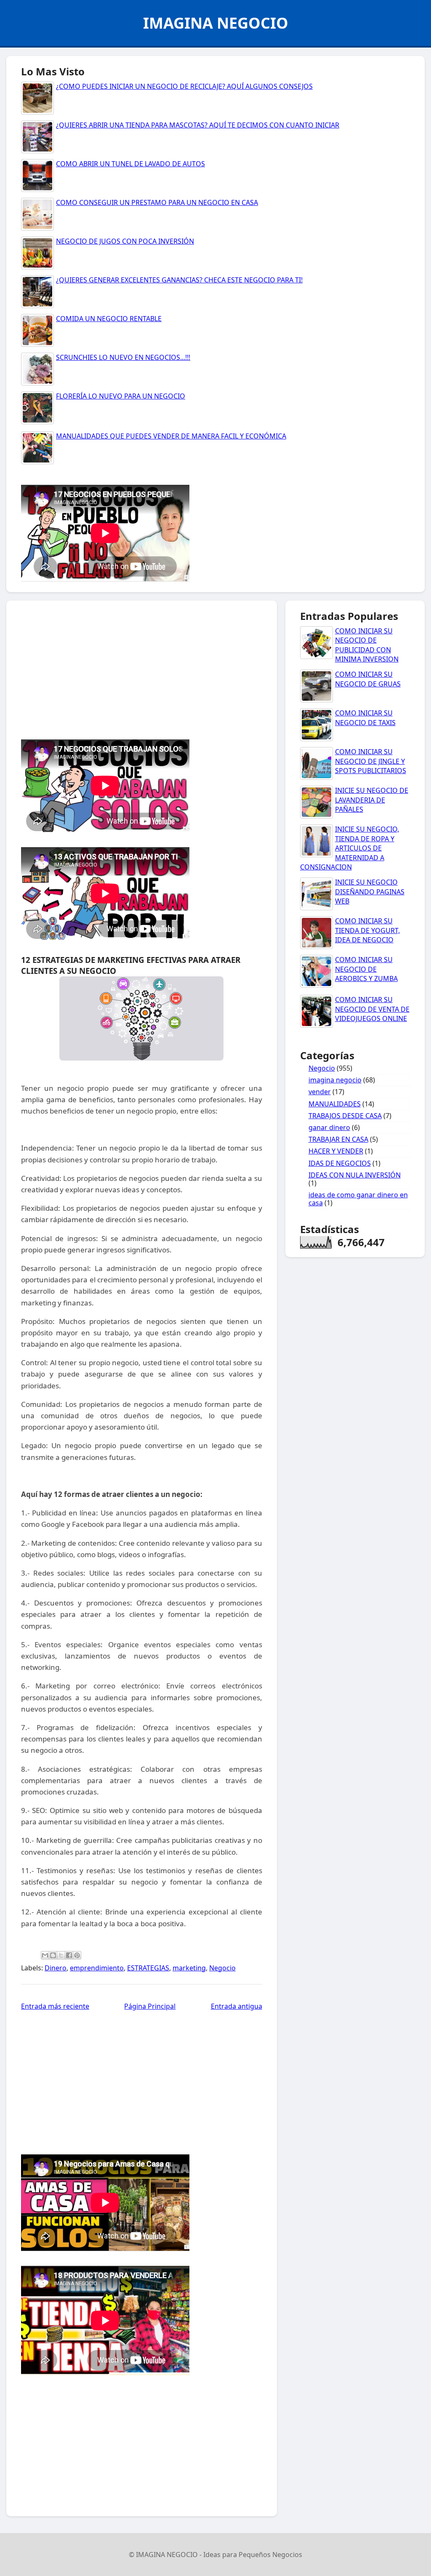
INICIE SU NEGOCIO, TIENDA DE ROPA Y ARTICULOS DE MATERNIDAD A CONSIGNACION (350, 848)
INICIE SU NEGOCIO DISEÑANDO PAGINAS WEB (370, 892)
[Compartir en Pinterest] (77, 1955)
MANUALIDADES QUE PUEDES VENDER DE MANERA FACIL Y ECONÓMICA (171, 436)
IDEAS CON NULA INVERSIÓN (355, 1175)
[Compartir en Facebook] (69, 1955)
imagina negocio (335, 1080)
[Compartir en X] (61, 1955)
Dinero (56, 1968)
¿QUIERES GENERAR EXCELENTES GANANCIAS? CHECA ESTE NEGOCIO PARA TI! (179, 280)
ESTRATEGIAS (148, 1968)
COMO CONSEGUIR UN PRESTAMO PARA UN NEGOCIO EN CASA (157, 202)
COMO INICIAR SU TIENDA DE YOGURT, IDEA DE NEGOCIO (367, 930)
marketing (189, 1968)
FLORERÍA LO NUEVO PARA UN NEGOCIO (121, 396)
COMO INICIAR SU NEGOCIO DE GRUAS (368, 679)
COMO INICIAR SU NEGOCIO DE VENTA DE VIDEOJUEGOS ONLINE (372, 1009)
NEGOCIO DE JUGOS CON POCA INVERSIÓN (125, 241)
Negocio (222, 1968)
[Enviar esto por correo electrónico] (45, 1955)
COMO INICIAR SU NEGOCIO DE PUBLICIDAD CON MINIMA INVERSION (367, 645)
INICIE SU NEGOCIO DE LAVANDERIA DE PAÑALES (372, 800)
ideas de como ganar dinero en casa (358, 1199)
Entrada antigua (237, 2006)
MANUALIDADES (335, 1104)
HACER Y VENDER (336, 1151)
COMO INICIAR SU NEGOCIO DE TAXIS (365, 718)
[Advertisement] (215, 668)
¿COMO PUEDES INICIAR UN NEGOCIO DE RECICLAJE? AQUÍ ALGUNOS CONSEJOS (184, 86)
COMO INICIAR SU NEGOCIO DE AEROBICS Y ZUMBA (366, 969)
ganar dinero (329, 1127)
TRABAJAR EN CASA (338, 1139)
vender (320, 1092)
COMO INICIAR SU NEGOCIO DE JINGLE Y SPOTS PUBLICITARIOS (371, 761)
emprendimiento (97, 1968)
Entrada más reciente (55, 2006)
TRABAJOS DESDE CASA (345, 1116)
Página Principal (150, 2006)
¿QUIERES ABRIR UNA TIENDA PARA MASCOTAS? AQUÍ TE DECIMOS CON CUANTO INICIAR (198, 125)
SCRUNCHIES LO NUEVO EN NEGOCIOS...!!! (123, 357)
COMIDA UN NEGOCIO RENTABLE (109, 319)
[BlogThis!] (53, 1955)
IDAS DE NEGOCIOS (340, 1163)
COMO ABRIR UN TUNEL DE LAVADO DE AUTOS (130, 164)
